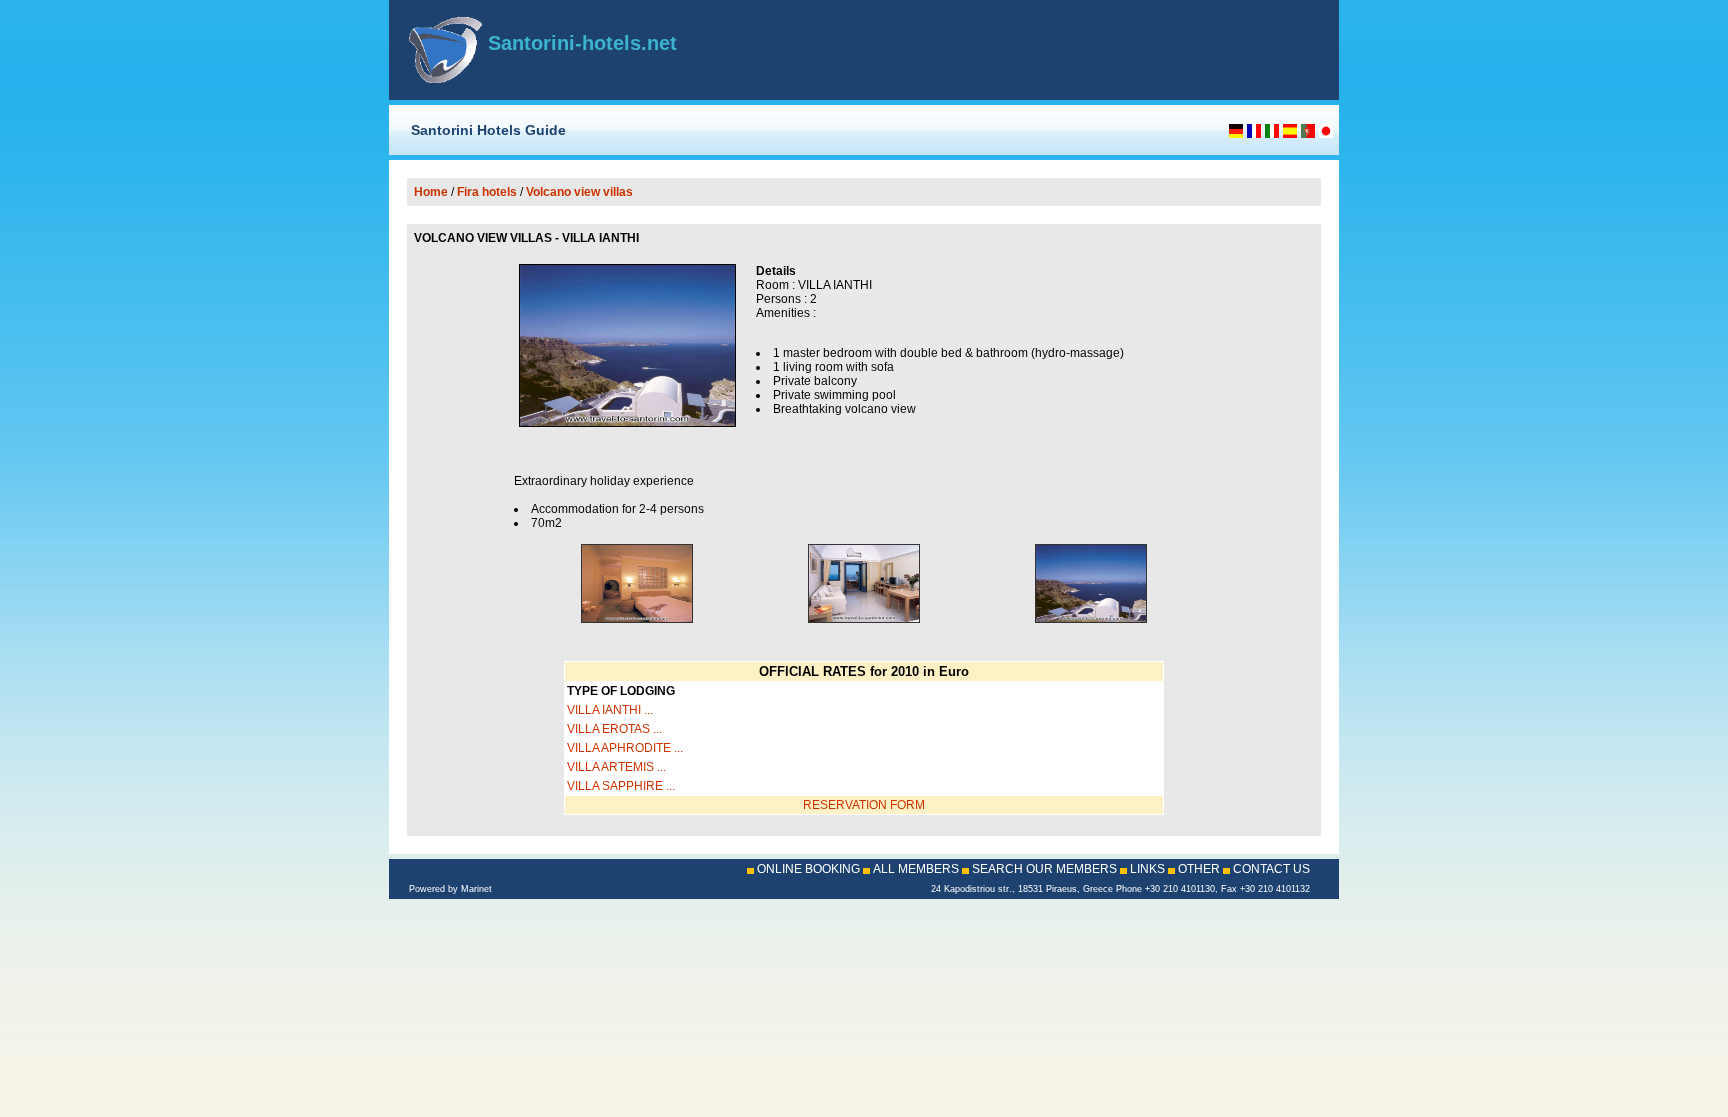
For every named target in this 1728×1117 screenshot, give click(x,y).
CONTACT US (1271, 869)
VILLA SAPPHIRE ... (621, 786)
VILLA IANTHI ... (610, 710)
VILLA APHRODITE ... (625, 748)
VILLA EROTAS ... (614, 729)
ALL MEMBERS (916, 869)
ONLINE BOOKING (808, 869)
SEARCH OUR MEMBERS (1044, 869)
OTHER (1199, 869)
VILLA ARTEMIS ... (616, 767)
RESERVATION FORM (864, 805)
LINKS (1147, 869)
